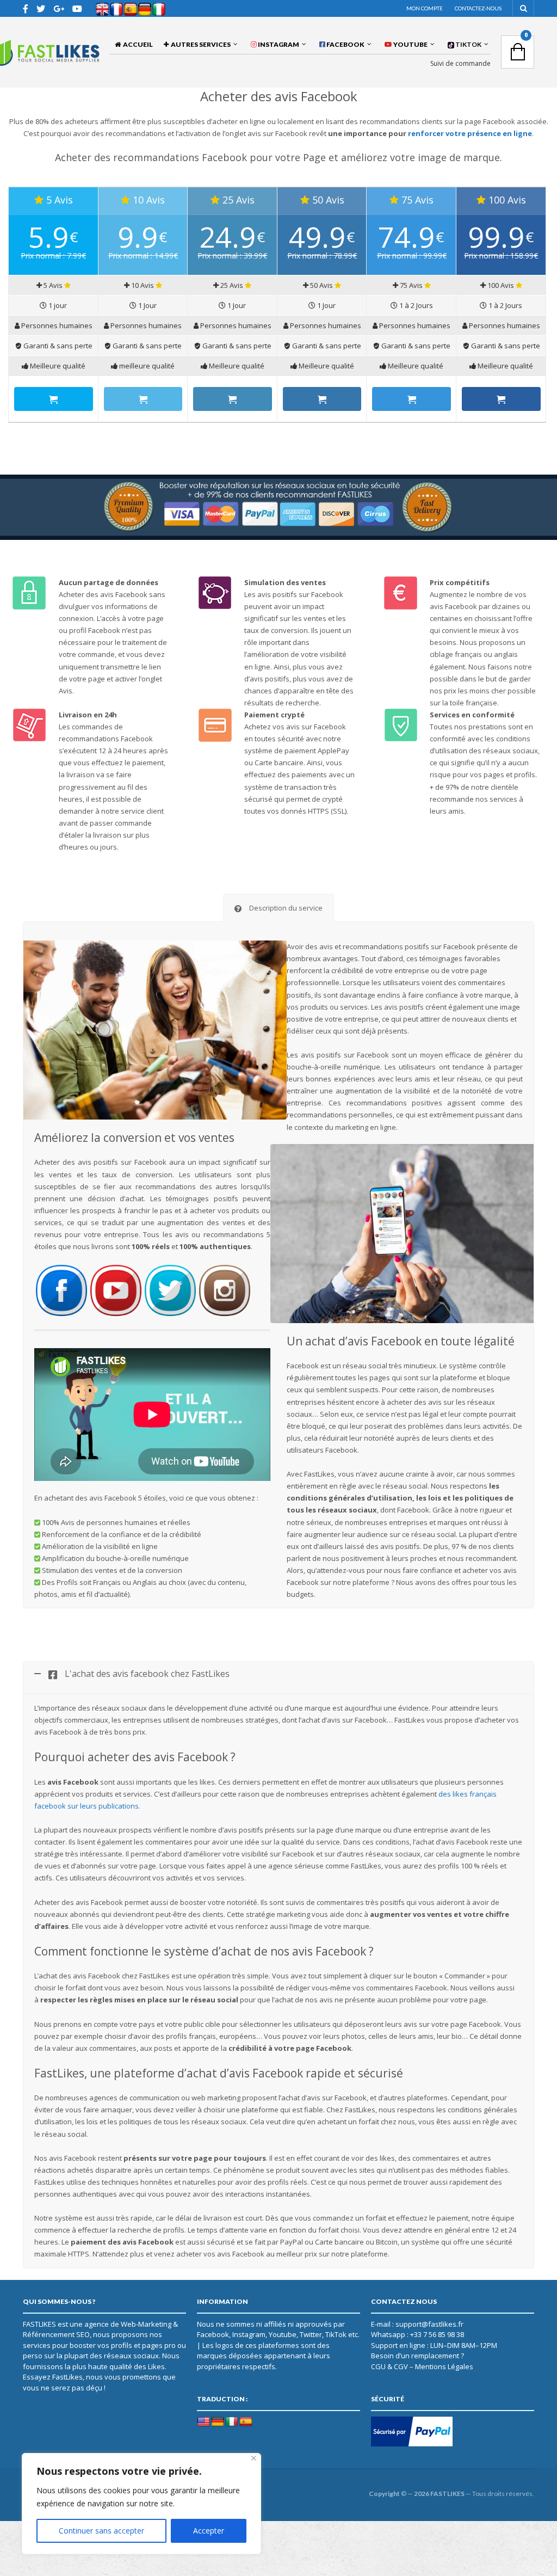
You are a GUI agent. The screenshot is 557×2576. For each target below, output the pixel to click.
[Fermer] (254, 2458)
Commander (54, 399)
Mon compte (425, 8)
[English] (203, 2422)
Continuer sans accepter (101, 2531)
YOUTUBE (410, 44)
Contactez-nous (478, 8)
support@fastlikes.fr (429, 2324)
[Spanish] (246, 2422)
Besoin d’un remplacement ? (417, 2356)
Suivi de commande (460, 64)
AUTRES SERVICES (200, 44)
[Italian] (232, 2422)
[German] (218, 2422)
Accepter (209, 2531)
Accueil (137, 44)
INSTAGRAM (278, 44)
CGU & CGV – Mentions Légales (422, 2366)
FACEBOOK (345, 44)
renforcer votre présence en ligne (470, 133)
